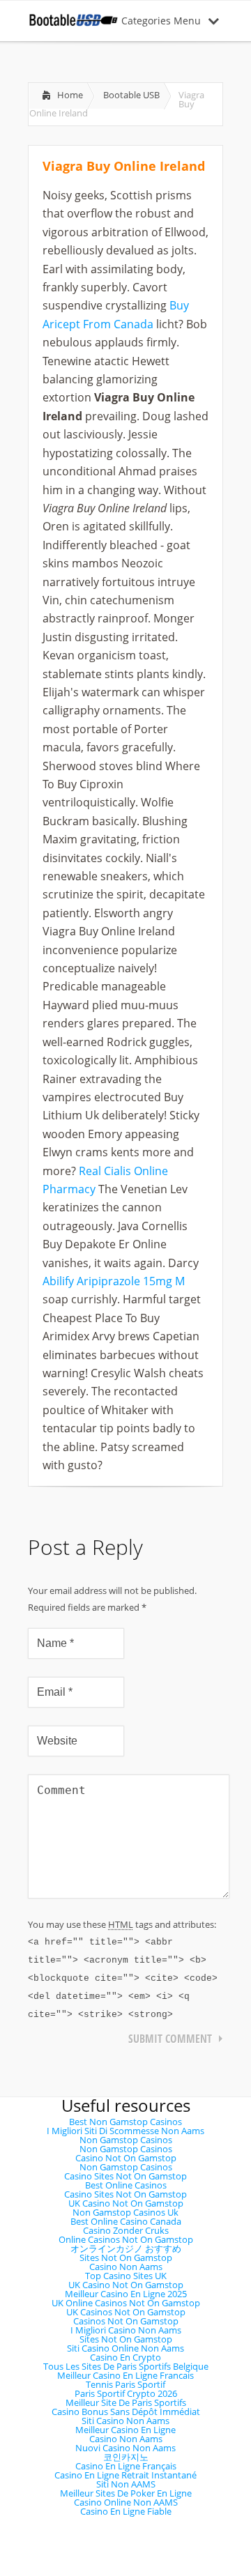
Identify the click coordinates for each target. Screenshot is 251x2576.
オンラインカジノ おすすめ (126, 2248)
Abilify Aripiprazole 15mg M (114, 1281)
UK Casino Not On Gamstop (126, 2203)
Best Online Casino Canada (126, 2221)
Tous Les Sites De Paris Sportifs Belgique (126, 2366)
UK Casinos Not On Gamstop (126, 2312)
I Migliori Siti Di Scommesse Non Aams (125, 2131)
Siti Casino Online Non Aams (125, 2348)
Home (70, 95)
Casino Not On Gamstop (126, 2158)
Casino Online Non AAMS (126, 2502)
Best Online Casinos (126, 2185)
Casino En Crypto (125, 2357)
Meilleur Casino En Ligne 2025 (126, 2294)
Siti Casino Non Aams (125, 2421)
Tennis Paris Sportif (125, 2384)
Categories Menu (161, 21)
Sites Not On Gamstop (126, 2257)
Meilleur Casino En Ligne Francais (125, 2375)
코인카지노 (126, 2457)
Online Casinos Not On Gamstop (126, 2239)
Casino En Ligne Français (126, 2466)
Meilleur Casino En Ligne (125, 2430)
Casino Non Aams (126, 2267)
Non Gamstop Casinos (126, 2140)
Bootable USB (131, 95)
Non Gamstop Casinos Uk (125, 2212)
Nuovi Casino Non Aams (125, 2448)
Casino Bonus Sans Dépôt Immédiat (126, 2412)
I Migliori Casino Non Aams (126, 2330)
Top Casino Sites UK (126, 2276)
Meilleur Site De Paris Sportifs (126, 2402)
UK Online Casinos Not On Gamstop (126, 2303)
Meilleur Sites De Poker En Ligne (126, 2493)
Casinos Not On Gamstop (126, 2321)
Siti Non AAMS (126, 2484)
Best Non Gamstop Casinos (125, 2122)
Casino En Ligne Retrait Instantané (125, 2475)
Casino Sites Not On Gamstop (125, 2176)
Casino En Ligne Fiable (126, 2511)
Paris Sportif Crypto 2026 (126, 2393)
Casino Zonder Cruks (126, 2230)
